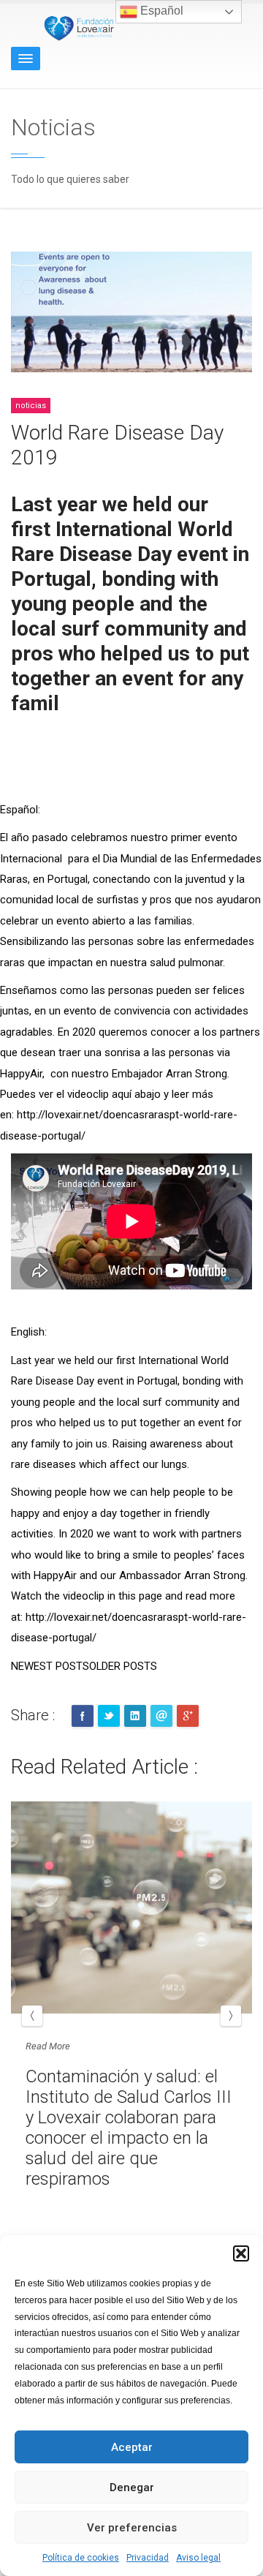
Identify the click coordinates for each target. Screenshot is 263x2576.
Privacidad (148, 2558)
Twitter (109, 1716)
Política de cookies (81, 2558)
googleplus (188, 1716)
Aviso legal (198, 2558)
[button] (241, 2253)
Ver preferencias (132, 2528)
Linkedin (135, 1716)
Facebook (83, 1716)
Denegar (132, 2488)
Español (160, 11)
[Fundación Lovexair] (77, 27)
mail (161, 1716)
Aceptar (132, 2447)
